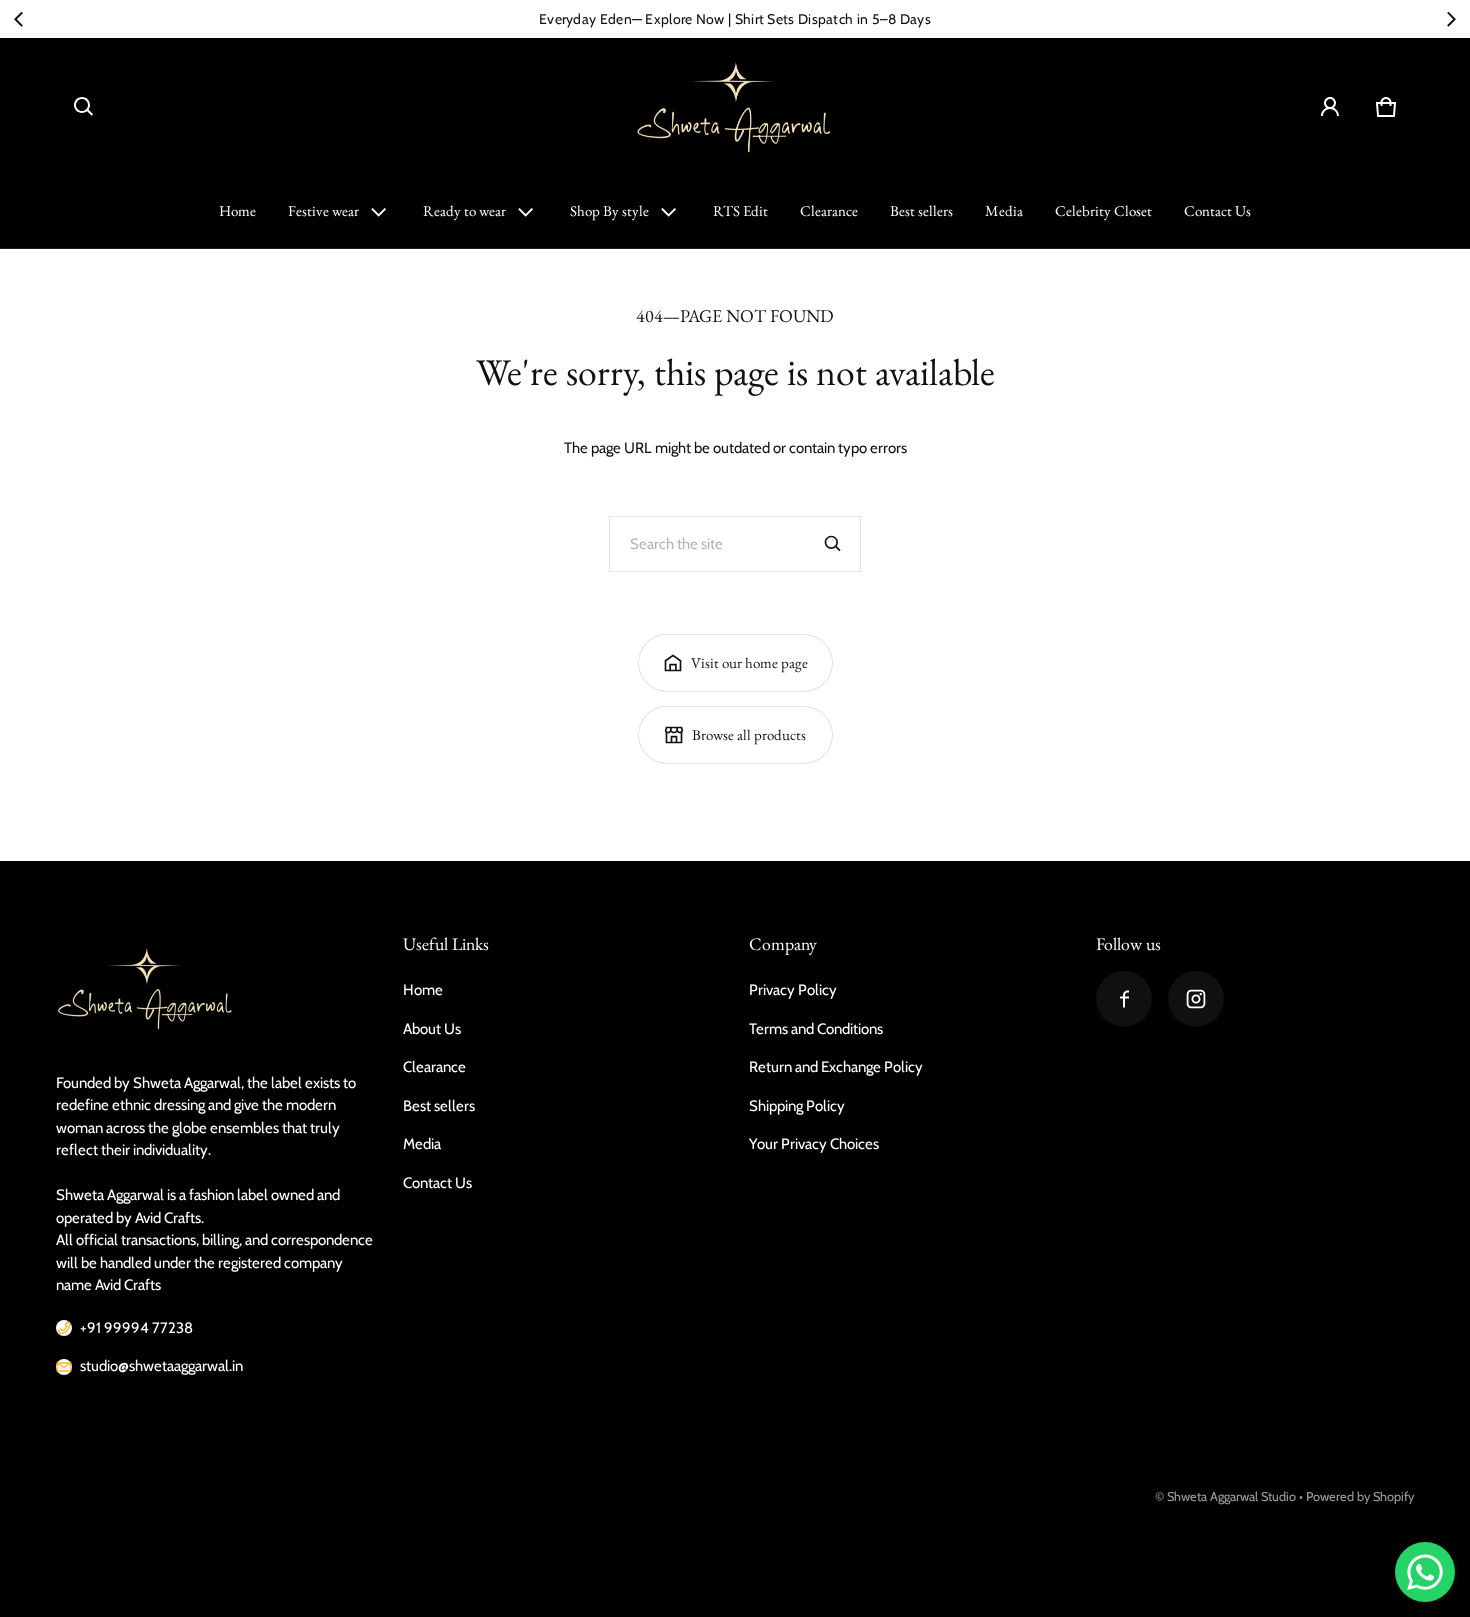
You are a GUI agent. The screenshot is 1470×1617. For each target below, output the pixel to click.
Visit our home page (749, 662)
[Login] (1330, 107)
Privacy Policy (793, 990)
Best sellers (921, 210)
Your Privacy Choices (814, 1144)
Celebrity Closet (1103, 210)
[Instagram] (1196, 999)
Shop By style (609, 210)
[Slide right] (1451, 19)
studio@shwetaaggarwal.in (161, 1366)
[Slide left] (19, 19)
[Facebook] (1124, 999)
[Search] (833, 544)
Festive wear (323, 210)
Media (1004, 210)
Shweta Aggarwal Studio (1231, 1496)
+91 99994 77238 (136, 1328)
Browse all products (749, 734)
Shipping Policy (797, 1106)
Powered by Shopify (1360, 1496)
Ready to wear (464, 210)
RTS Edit (740, 210)
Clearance (829, 210)
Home (237, 210)
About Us (432, 1029)
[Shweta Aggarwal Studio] (735, 107)
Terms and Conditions (816, 1029)
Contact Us (1217, 210)
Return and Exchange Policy (836, 1067)
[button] (84, 107)
